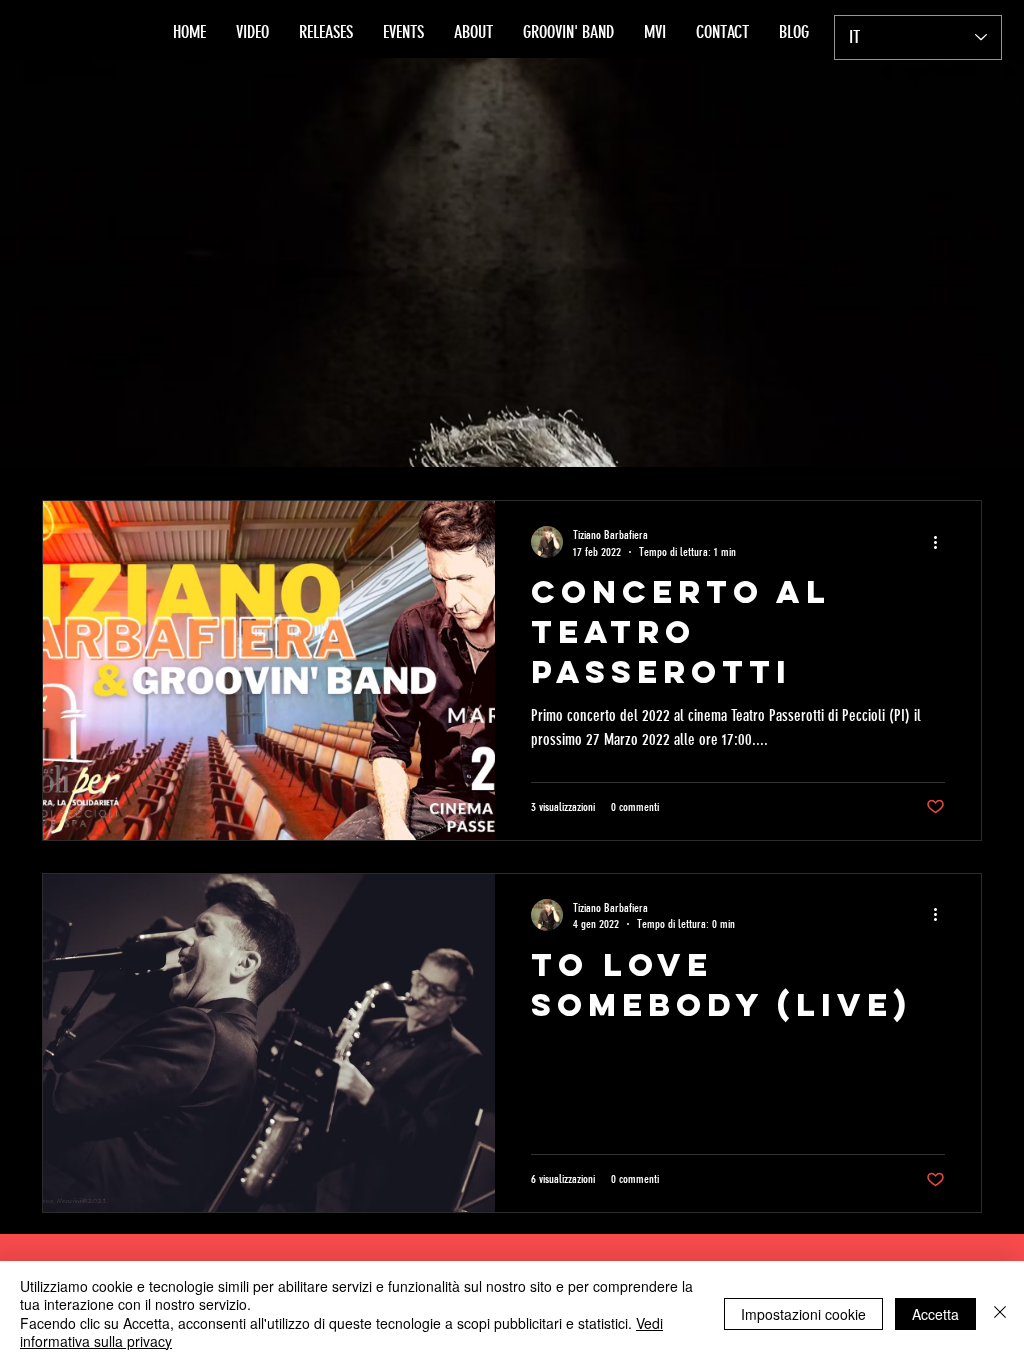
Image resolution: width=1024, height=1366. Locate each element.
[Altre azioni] (942, 542)
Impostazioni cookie (803, 1314)
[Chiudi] (1000, 1313)
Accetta (935, 1314)
